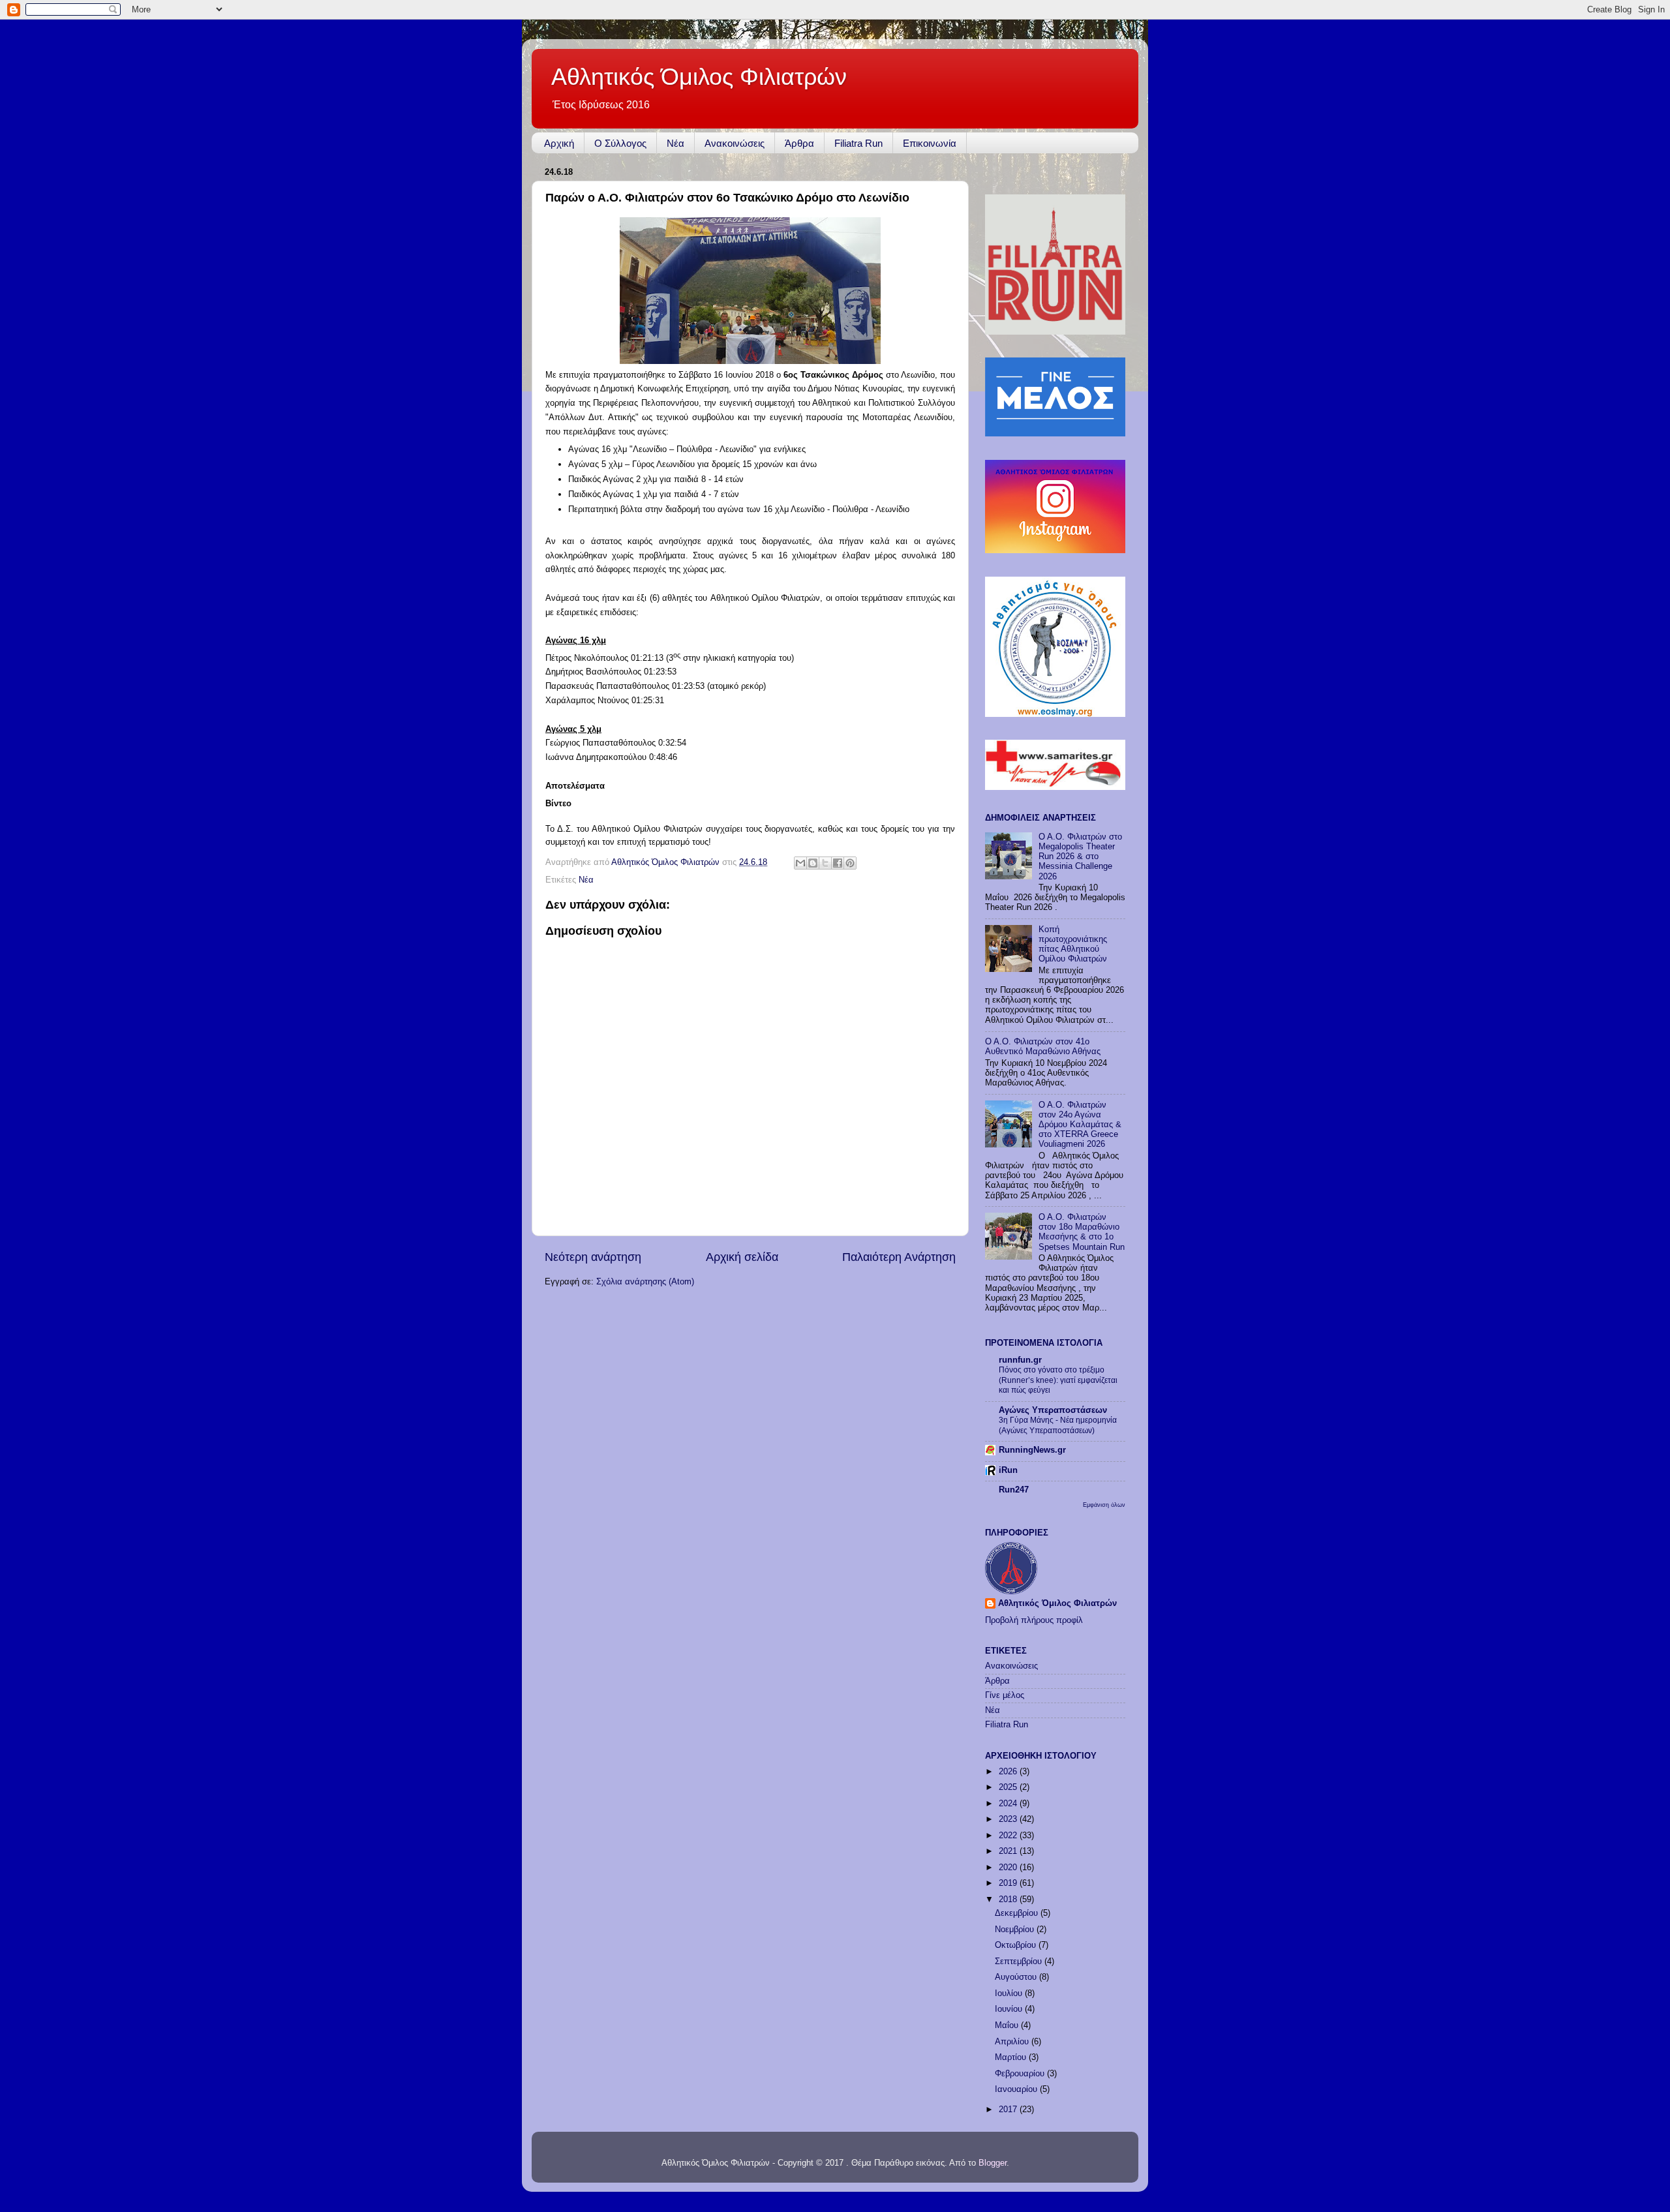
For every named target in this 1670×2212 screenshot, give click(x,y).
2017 (1009, 2110)
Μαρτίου (1012, 2057)
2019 (1009, 1883)
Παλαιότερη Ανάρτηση (899, 1257)
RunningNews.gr (1032, 1450)
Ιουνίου (1010, 2009)
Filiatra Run (858, 143)
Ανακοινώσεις (735, 143)
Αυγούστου (1017, 1977)
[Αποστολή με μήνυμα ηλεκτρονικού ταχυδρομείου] (800, 863)
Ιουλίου (1010, 1993)
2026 (1009, 1772)
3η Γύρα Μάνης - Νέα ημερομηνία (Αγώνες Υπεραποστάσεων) (1058, 1425)
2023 (1009, 1819)
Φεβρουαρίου (1021, 2074)
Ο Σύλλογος (620, 143)
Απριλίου (1013, 2042)
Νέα (676, 143)
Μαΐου (1008, 2025)
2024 (1009, 1804)
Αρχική (559, 143)
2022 (1009, 1836)
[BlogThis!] (813, 863)
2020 (1009, 1868)
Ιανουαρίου (1017, 2089)
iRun (1008, 1470)
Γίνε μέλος (1005, 1695)
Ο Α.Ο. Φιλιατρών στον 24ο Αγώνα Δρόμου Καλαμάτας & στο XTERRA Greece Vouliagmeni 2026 (1080, 1125)
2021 (1009, 1851)
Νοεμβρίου (1016, 1930)
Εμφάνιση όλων (1104, 1505)
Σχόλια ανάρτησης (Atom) (645, 1282)
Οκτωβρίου (1017, 1945)
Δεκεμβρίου (1018, 1913)
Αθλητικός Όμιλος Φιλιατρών (699, 77)
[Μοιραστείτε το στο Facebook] (838, 863)
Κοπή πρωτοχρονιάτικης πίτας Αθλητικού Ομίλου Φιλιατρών (1073, 944)
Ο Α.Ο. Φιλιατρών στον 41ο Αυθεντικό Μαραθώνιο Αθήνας (1043, 1047)
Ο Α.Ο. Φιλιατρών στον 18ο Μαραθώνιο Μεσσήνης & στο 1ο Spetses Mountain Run (1082, 1232)
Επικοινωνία (930, 143)
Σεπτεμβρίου (1020, 1962)
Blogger (993, 2163)
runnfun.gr (1020, 1360)
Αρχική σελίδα (742, 1257)
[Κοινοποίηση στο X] (825, 863)
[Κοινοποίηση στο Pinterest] (850, 863)
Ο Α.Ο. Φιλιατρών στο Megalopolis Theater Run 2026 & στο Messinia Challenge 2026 (1080, 856)
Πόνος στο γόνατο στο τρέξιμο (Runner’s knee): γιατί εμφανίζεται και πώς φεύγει (1058, 1380)
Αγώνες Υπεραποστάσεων (1053, 1410)
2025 (1009, 1787)
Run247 (1014, 1490)
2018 (1009, 1900)
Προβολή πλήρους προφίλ (1034, 1620)
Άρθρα (799, 143)
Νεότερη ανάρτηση (593, 1257)
